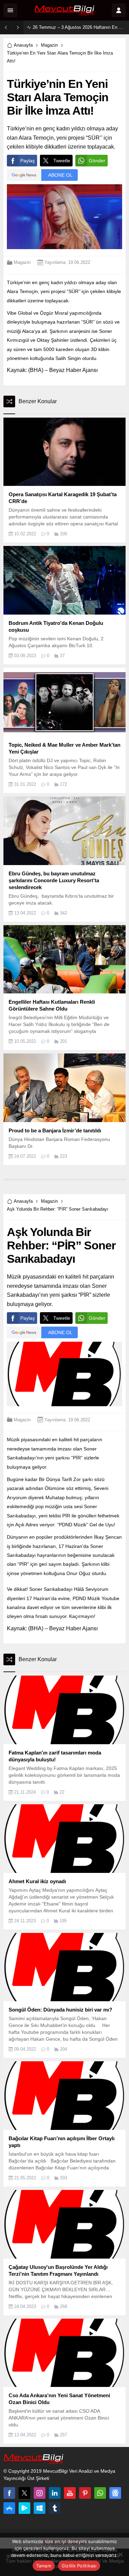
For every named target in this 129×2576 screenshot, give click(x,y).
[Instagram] (40, 2493)
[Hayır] (120, 2554)
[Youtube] (70, 2493)
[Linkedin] (55, 2493)
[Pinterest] (85, 2493)
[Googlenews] (115, 2493)
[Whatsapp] (100, 2493)
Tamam (44, 2566)
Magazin (49, 45)
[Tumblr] (55, 2508)
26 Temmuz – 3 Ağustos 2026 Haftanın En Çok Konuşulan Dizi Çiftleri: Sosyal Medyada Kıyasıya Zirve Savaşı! (79, 27)
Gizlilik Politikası (79, 2566)
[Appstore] (9, 2508)
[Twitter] (24, 2493)
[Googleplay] (24, 2508)
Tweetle (62, 161)
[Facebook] (9, 2493)
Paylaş (28, 161)
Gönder (97, 161)
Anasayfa (23, 45)
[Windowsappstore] (40, 2508)
